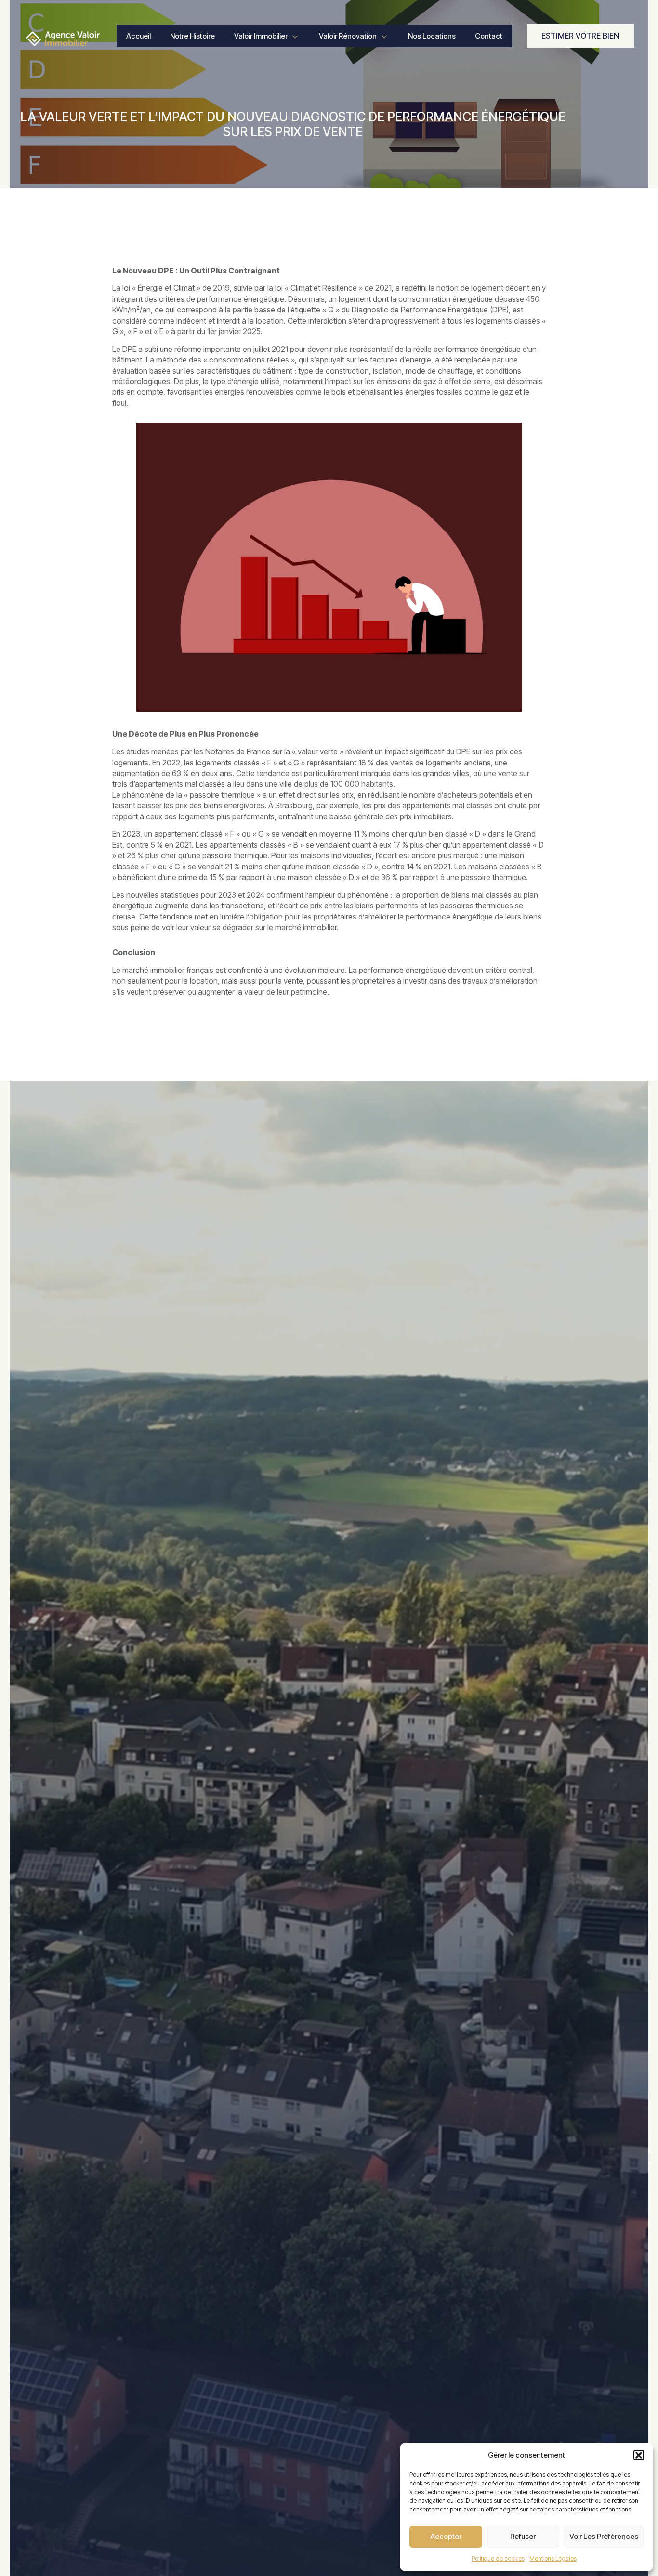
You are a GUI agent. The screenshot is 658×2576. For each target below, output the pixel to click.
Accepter (446, 2536)
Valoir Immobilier (261, 36)
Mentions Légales (553, 2558)
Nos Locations (432, 36)
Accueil (138, 36)
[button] (639, 2455)
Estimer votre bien (580, 36)
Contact (489, 36)
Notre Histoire (192, 36)
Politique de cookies (498, 2558)
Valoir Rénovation (348, 36)
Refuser (523, 2536)
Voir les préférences (604, 2536)
